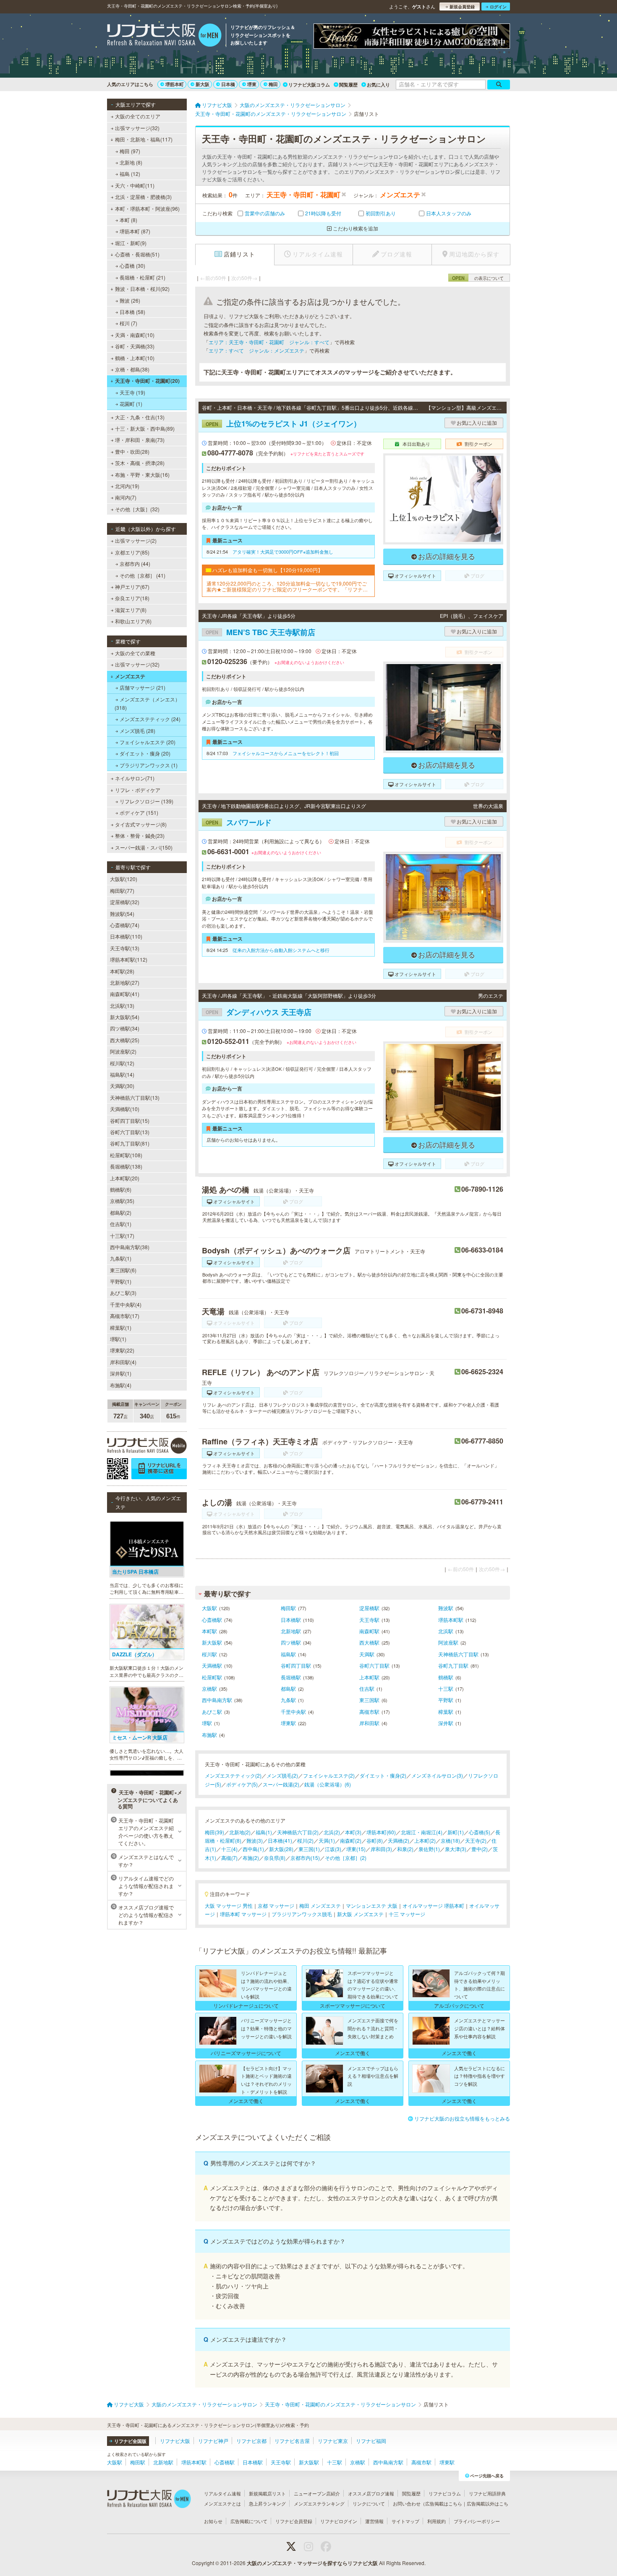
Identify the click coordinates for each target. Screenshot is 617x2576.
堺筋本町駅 (451, 1620)
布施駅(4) (121, 1385)
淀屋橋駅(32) (125, 902)
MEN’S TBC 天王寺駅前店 (260, 632)
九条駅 (288, 1700)
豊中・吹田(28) (132, 451)
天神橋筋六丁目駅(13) (135, 1097)
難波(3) (255, 1840)
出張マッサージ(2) (136, 540)
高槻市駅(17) (125, 1316)
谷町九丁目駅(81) (130, 1143)
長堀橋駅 (291, 1677)
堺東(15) (356, 1849)
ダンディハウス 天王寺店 (259, 1012)
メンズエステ (130, 676)
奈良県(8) (275, 1858)
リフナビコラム (445, 2493)
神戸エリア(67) (132, 587)
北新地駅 (291, 1631)
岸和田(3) (381, 1849)
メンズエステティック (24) (150, 719)
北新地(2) (240, 1832)
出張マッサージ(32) (137, 128)
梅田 (273, 84)
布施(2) (251, 1858)
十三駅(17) (122, 1236)
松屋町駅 (212, 1677)
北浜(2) (332, 1832)
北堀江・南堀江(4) (422, 1832)
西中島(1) (253, 1849)
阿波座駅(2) (123, 1051)
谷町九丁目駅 (453, 1665)
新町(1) (456, 1832)
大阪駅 (209, 1608)
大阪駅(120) (124, 879)
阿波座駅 (448, 1642)
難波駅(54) (122, 914)
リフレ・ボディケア (138, 790)
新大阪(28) (281, 1849)
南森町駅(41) (125, 994)
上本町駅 (369, 1677)
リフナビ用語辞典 (487, 2493)
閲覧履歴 (348, 85)
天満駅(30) (122, 1086)
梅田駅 (288, 1608)
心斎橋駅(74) (125, 925)
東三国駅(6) (123, 1270)
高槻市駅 (369, 1712)
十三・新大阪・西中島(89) (145, 428)
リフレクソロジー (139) (146, 801)
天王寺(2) (476, 1840)
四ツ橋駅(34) (125, 1028)
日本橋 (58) (132, 312)
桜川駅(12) (122, 1063)
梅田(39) (214, 1832)
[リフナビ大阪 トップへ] (164, 36)
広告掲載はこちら (444, 2503)
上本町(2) (425, 1840)
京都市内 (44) (135, 564)
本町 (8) (128, 220)
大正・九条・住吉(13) (140, 417)
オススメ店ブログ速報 (371, 2493)
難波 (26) (130, 300)
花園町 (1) (131, 404)
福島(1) (264, 1832)
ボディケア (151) (139, 812)
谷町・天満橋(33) (135, 346)
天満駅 (367, 1654)
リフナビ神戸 (213, 2441)
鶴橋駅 (446, 1677)
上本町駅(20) (125, 1178)
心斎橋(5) (480, 1832)
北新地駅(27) (125, 982)
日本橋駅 (291, 1620)
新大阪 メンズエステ (360, 1914)
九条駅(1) (121, 1258)
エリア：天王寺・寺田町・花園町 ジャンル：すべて (269, 342)
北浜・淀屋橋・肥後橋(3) (143, 197)
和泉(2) (405, 1849)
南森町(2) (351, 1840)
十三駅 (446, 1688)
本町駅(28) (122, 971)
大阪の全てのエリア (138, 116)
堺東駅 (288, 1723)
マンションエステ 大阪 (372, 1905)
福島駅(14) (122, 1074)
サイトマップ (405, 2521)
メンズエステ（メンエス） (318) (147, 703)
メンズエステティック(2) (233, 1775)
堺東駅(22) (122, 1350)
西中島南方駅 (217, 1700)
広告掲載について (249, 2521)
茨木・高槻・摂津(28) (140, 463)
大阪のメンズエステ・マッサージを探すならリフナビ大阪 (312, 2563)
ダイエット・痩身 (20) (145, 753)
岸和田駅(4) (123, 1362)
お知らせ (213, 2521)
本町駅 (209, 1631)
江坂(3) (333, 1849)
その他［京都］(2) (346, 1858)
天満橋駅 (212, 1665)
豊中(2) (480, 1849)
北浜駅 (446, 1631)
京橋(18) (450, 1840)
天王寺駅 (369, 1620)
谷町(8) (375, 1840)
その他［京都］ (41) (142, 575)
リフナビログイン (339, 2521)
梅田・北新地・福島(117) (144, 139)
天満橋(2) (399, 1840)
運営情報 (374, 2521)
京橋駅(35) (122, 1201)
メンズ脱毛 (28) (137, 731)
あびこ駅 (212, 1712)
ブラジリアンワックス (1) (149, 765)
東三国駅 (369, 1700)
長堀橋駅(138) (126, 1166)
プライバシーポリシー (477, 2521)
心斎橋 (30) (132, 265)
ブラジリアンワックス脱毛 (302, 1914)
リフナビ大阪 (175, 2441)
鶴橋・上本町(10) (135, 358)
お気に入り (378, 85)
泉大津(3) (456, 1849)
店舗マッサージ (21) (142, 687)
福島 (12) (130, 174)
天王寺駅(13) (125, 948)
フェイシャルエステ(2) (329, 1775)
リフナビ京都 (251, 2441)
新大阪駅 (212, 1642)
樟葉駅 (446, 1712)
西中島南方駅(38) (130, 1247)
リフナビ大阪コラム (309, 85)
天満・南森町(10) (135, 335)
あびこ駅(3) (123, 1293)
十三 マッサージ (407, 1914)
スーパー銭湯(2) (281, 1784)
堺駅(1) (118, 1339)
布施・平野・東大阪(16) (142, 475)
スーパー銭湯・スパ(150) (144, 847)
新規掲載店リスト (267, 2493)
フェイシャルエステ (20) (148, 742)
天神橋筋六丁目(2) (298, 1832)
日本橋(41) (280, 1840)
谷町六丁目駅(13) (130, 1132)
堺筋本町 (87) (135, 231)
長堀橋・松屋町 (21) (142, 277)
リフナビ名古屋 (292, 2441)
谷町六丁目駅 (374, 1665)
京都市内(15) (305, 1858)
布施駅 (209, 1735)
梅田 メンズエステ (320, 1905)
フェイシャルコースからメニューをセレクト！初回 (286, 753)
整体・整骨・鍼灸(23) (140, 836)
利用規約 (437, 2521)
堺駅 (207, 1723)
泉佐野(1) (429, 1849)
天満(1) (327, 1840)
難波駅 (446, 1608)
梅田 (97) (130, 151)
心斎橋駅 (212, 1620)
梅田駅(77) (122, 890)
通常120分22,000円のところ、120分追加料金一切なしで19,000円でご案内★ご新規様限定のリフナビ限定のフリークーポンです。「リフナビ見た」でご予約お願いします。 (287, 587)
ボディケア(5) (242, 1784)
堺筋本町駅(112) (129, 959)
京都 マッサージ (276, 1905)
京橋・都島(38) (132, 369)
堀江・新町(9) (131, 243)
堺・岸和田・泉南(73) (140, 440)
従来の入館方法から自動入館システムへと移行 (281, 950)
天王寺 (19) (132, 392)
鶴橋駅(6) (121, 1189)
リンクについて (369, 2503)
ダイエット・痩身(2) (383, 1775)
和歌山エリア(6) (133, 621)
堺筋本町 (175, 84)
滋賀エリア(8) (131, 610)
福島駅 (288, 1654)
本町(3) (353, 1832)
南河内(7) (126, 497)
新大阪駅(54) (125, 1017)
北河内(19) (127, 486)
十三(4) (229, 1849)
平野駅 (446, 1700)
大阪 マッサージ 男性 (229, 1905)
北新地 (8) (131, 162)
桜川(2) (305, 1840)
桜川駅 (209, 1654)
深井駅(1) (121, 1373)
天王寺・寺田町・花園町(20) (147, 381)
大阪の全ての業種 (135, 653)
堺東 (252, 84)
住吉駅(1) (121, 1224)
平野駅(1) (121, 1281)
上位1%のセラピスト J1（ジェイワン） (283, 424)
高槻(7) (229, 1858)
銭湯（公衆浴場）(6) (328, 1784)
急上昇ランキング (267, 2503)
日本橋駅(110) (126, 936)
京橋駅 (209, 1688)
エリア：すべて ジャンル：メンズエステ (256, 350)
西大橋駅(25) (125, 1040)
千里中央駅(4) (126, 1304)
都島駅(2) (121, 1212)
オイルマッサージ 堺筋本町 (433, 1905)
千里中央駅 (293, 1712)
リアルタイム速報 (222, 2493)
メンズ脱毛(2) (282, 1775)
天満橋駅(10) (125, 1109)
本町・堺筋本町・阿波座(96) (147, 208)
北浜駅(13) (122, 1006)
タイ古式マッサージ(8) (141, 824)
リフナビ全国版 (130, 2441)
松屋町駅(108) (126, 1155)
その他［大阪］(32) (137, 509)
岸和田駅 (369, 1723)
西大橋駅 (369, 1642)
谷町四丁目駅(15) (130, 1121)
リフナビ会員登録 (294, 2521)
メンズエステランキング (319, 2503)
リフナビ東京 (333, 2441)
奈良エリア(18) (132, 598)
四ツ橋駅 (291, 1642)
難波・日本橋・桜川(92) (142, 289)
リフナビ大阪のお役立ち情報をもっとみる (462, 2118)
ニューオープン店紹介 (317, 2493)
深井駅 (446, 1723)
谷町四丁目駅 (296, 1665)
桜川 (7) (128, 323)
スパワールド (239, 822)
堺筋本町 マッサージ (243, 1914)
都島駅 (288, 1688)
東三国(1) (309, 1849)
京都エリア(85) (132, 552)
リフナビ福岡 (371, 2441)
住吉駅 (367, 1688)
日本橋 (228, 84)
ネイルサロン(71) (135, 778)
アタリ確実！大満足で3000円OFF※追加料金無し (283, 552)
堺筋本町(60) (381, 1832)
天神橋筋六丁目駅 (458, 1654)
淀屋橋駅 (369, 1608)
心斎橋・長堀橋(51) (137, 254)
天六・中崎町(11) (135, 185)
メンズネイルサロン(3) (437, 1775)
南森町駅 (369, 1631)
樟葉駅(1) (121, 1327)
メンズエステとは (222, 2503)
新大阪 (203, 84)
